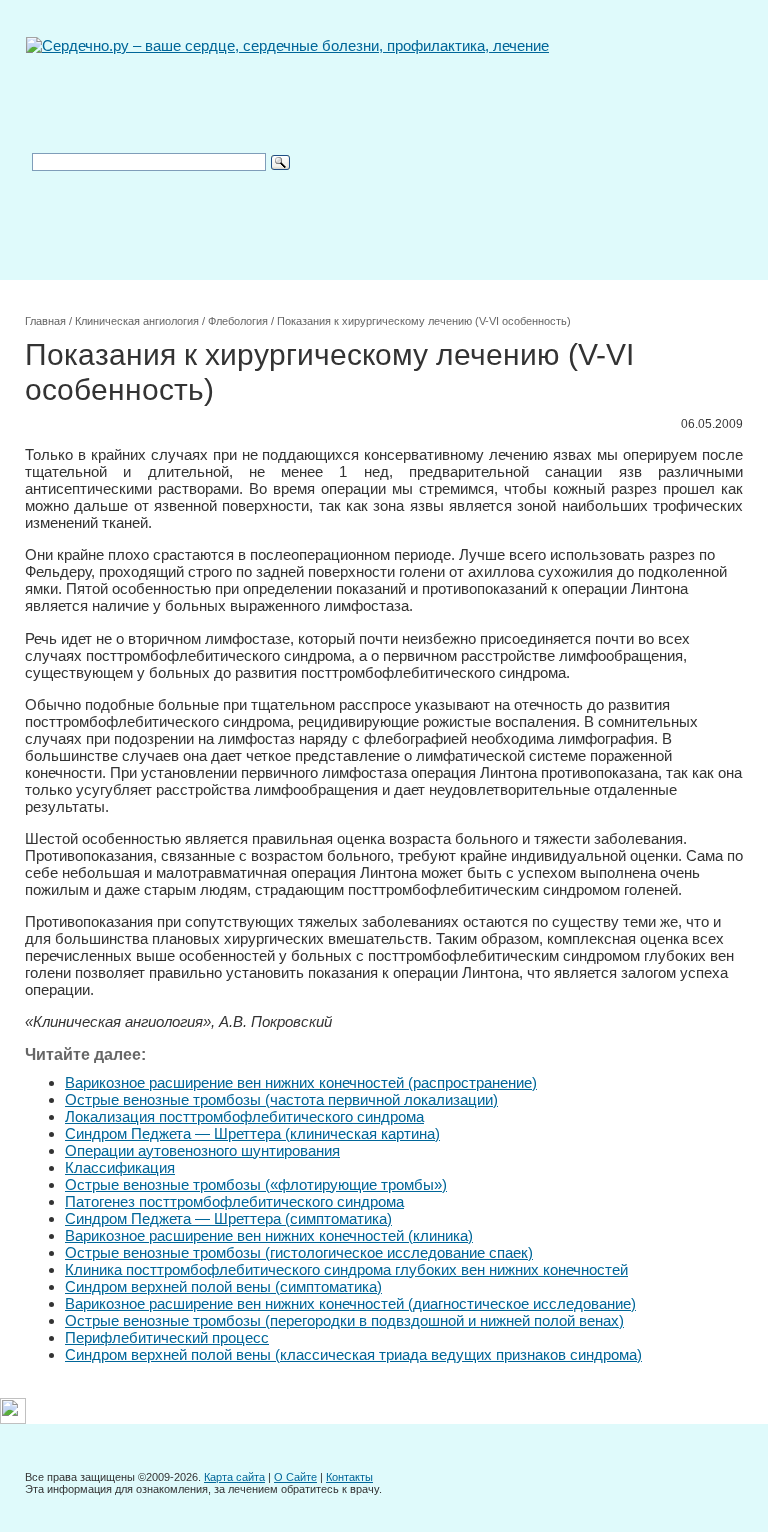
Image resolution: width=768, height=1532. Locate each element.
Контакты (349, 1477)
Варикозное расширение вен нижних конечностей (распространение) (301, 1082)
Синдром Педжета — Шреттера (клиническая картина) (252, 1133)
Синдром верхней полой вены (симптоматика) (223, 1286)
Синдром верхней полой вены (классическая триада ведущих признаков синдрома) (353, 1354)
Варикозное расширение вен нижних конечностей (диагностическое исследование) (350, 1303)
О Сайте (295, 1477)
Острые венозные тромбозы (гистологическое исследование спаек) (299, 1252)
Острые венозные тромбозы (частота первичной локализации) (281, 1099)
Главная (45, 321)
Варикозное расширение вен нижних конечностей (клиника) (269, 1235)
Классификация (120, 1167)
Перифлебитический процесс (167, 1337)
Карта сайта (234, 1477)
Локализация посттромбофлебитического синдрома (244, 1116)
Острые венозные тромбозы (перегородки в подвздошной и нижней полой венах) (344, 1320)
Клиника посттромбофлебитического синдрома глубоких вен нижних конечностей (346, 1269)
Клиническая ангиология (137, 321)
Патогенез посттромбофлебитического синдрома (234, 1201)
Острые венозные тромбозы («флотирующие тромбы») (256, 1184)
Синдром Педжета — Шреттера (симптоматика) (228, 1218)
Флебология (238, 321)
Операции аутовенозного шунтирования (202, 1150)
